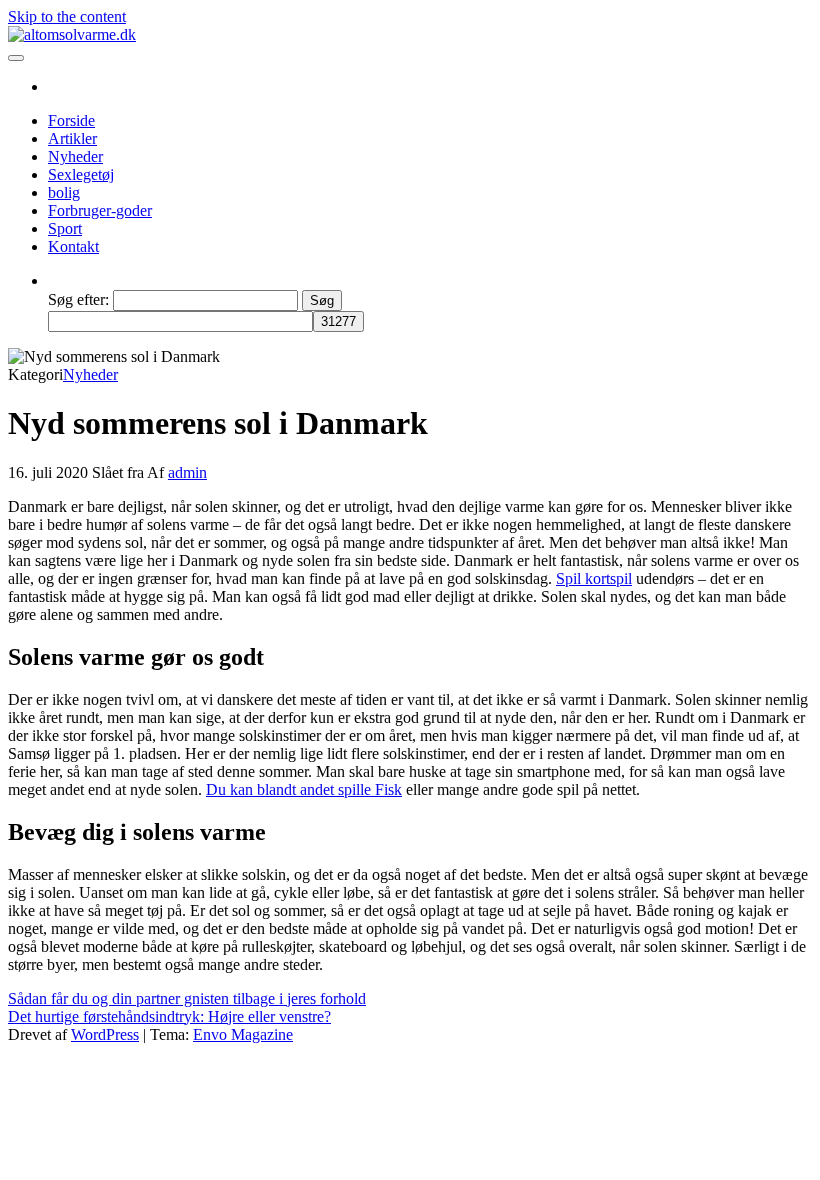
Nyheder (75, 156)
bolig (64, 192)
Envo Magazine (243, 1034)
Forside (71, 120)
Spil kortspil (594, 578)
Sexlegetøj (81, 174)
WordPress (105, 1034)
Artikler (72, 138)
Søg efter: (78, 299)
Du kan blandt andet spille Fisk (304, 789)
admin (187, 472)
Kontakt (73, 246)
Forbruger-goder (100, 210)
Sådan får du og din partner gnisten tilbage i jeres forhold (187, 998)
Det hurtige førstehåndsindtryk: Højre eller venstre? (169, 1016)
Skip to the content (67, 16)
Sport (65, 228)
